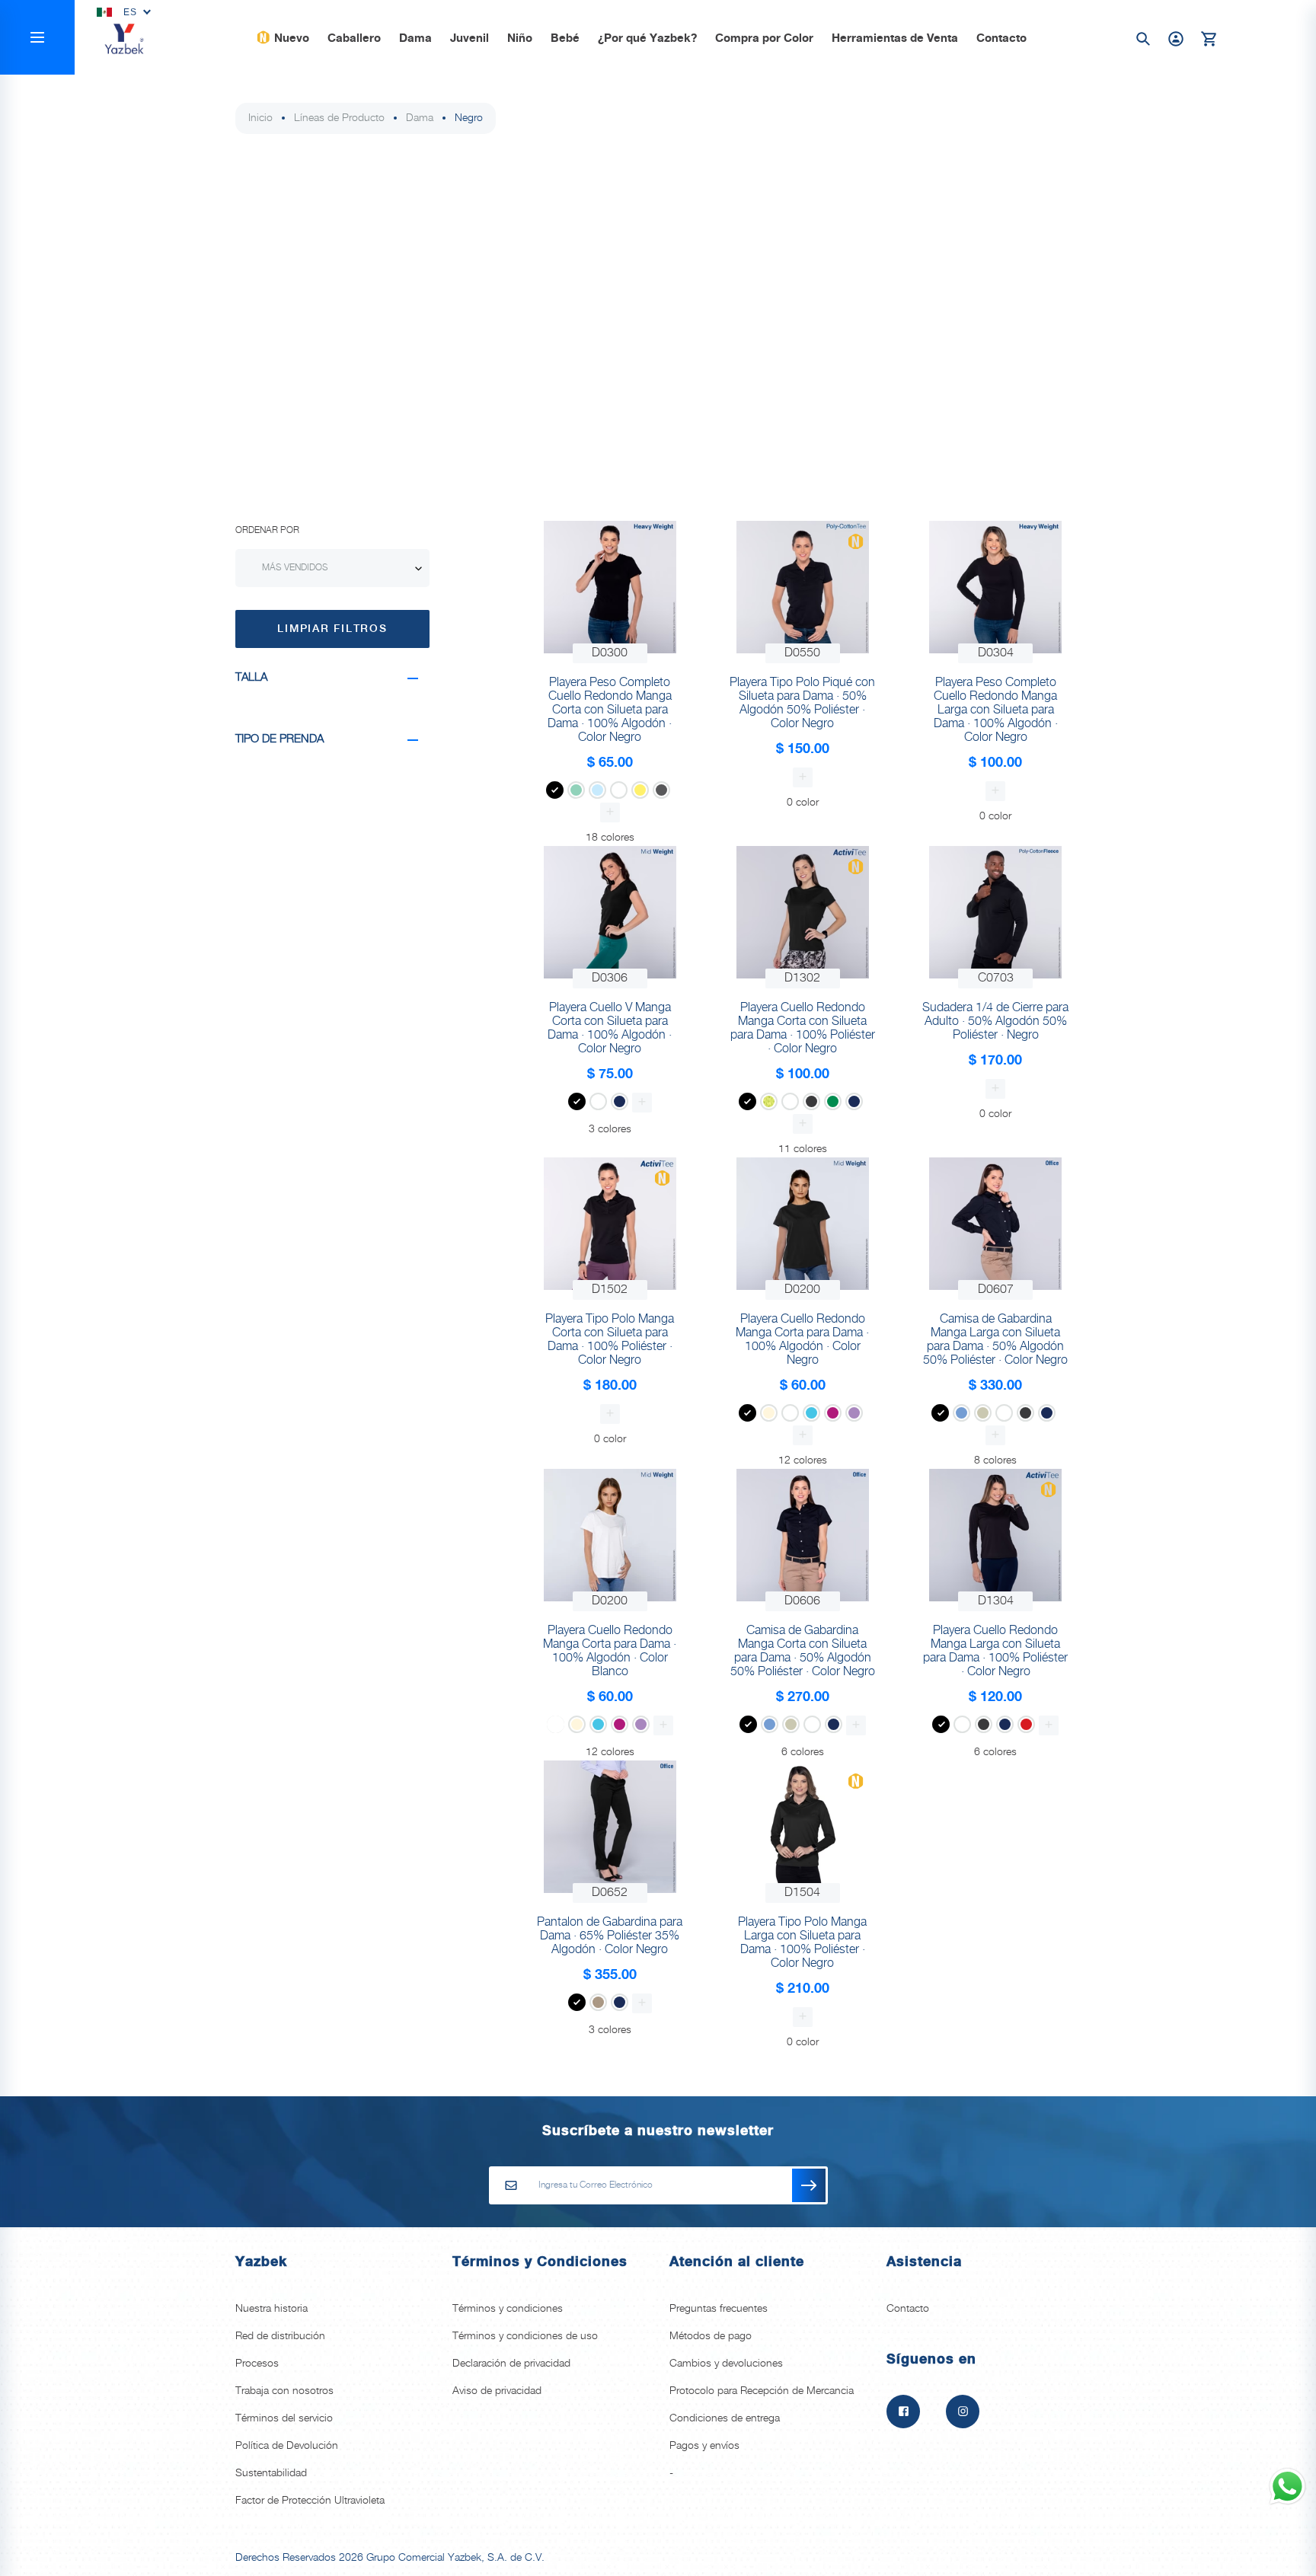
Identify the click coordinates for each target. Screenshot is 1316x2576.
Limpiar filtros (332, 629)
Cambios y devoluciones (726, 2364)
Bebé (565, 39)
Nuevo (292, 39)
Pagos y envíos (704, 2446)
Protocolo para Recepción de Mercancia (762, 2391)
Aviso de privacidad (497, 2391)
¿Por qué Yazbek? (647, 39)
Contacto (1001, 39)
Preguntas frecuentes (719, 2309)
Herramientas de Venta (895, 39)
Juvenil (470, 39)
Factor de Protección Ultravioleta (310, 2501)
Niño (520, 39)
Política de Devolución (287, 2446)
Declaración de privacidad (511, 2364)
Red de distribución (280, 2336)
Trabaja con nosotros (284, 2391)
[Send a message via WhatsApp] (1287, 2487)
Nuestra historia (272, 2309)
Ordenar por (267, 530)
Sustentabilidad (271, 2473)
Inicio (260, 118)
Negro (469, 118)
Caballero (354, 39)
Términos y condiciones (508, 2309)
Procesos (257, 2364)
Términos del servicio (284, 2418)
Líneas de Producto (339, 118)
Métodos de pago (711, 2336)
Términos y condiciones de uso (525, 2336)
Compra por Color (764, 39)
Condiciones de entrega (725, 2418)
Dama (415, 39)
